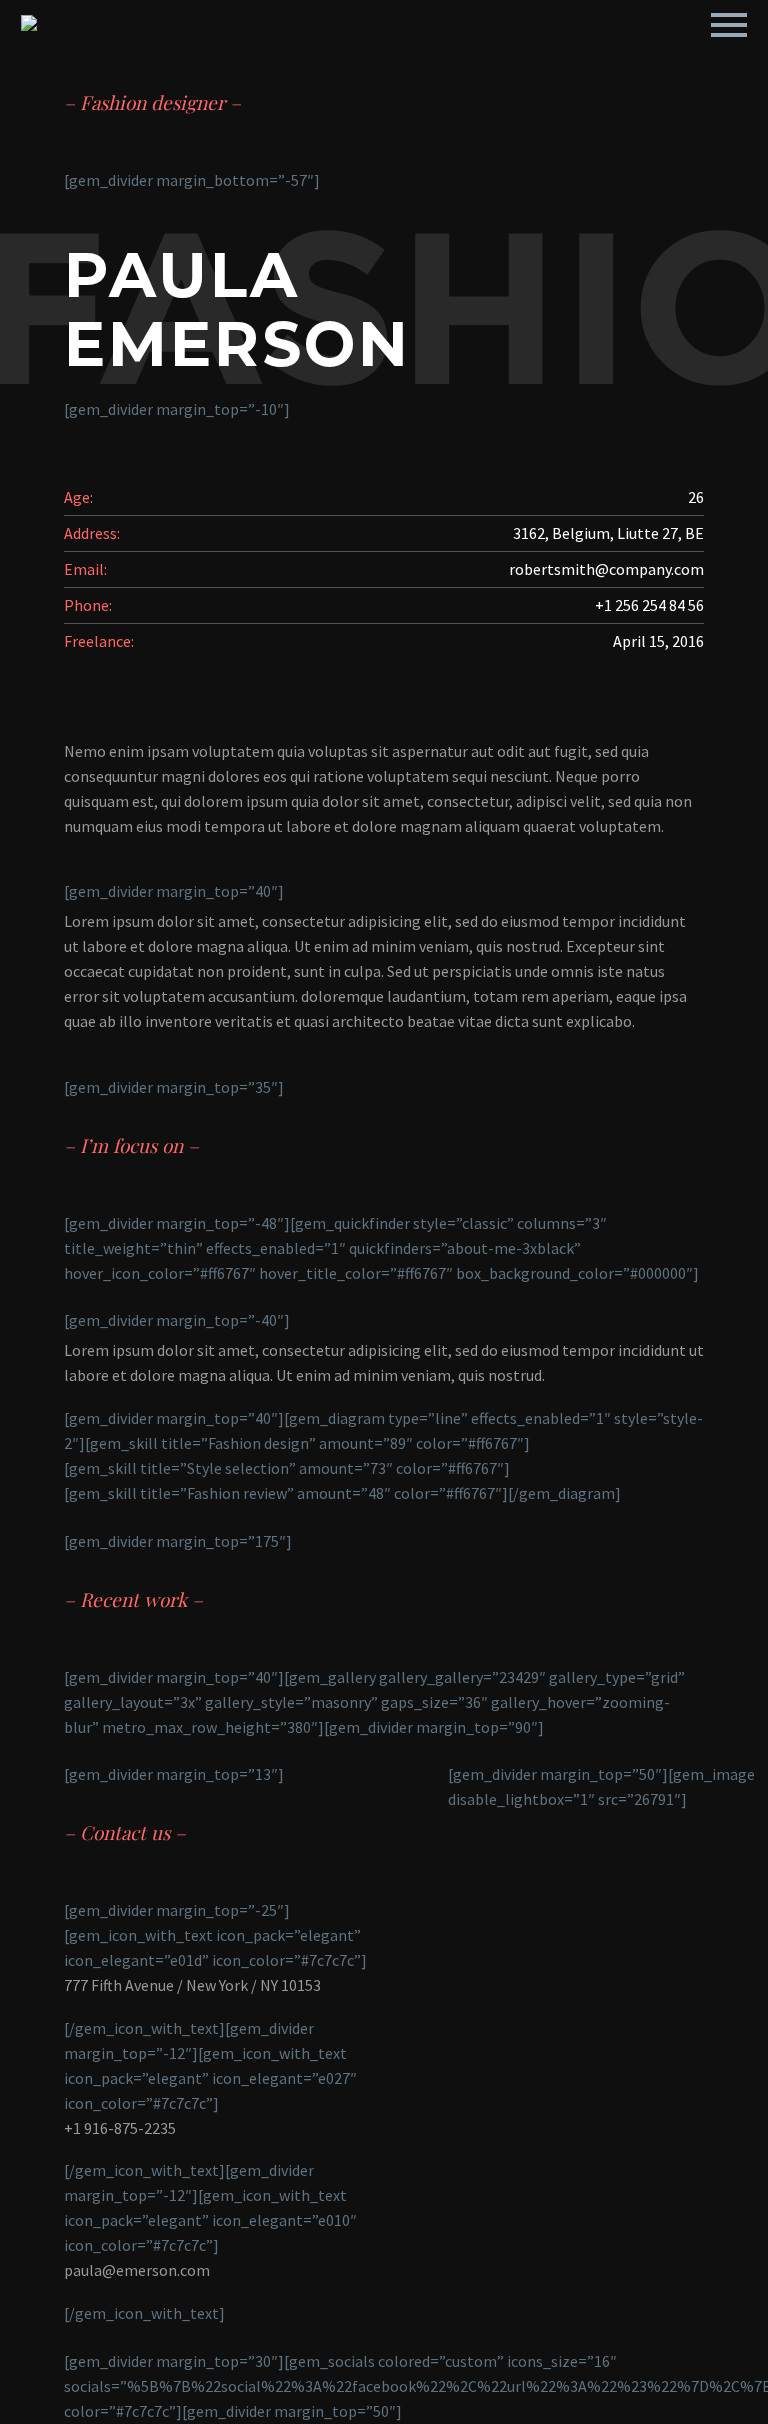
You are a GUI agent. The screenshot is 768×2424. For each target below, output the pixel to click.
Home (381, 52)
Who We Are (491, 52)
